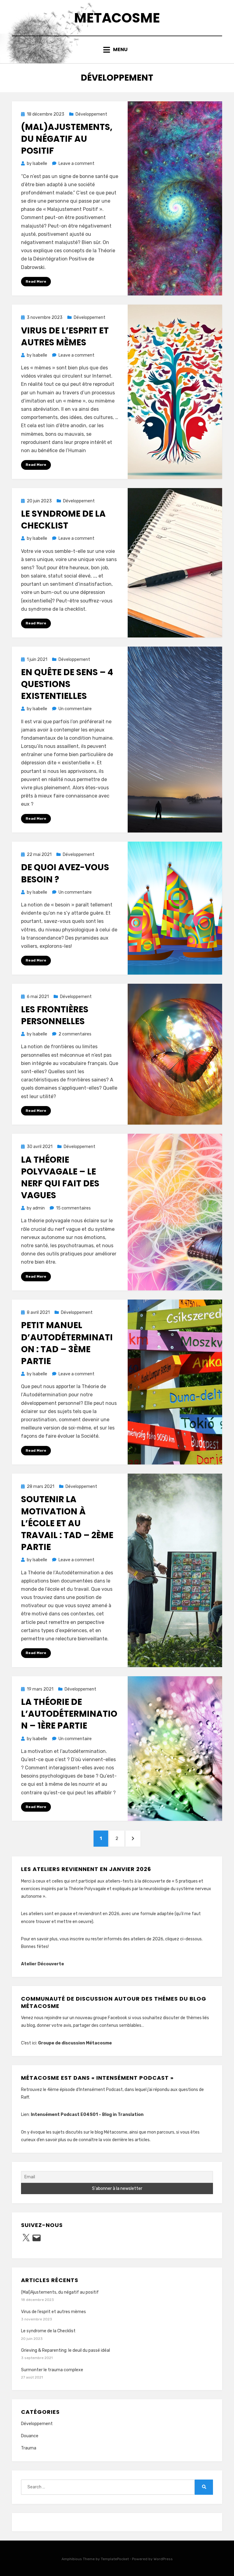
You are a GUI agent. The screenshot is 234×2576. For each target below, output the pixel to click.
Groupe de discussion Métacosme (75, 2043)
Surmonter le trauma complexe (52, 2370)
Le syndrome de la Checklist (63, 520)
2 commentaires (75, 1034)
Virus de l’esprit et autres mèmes (65, 337)
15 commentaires (73, 1208)
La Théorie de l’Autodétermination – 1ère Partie (69, 1714)
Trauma (29, 2448)
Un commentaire (75, 709)
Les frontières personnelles (55, 1015)
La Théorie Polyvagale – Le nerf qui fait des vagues (60, 1178)
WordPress (163, 2559)
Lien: (26, 2115)
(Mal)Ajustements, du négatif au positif (67, 139)
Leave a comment (76, 164)
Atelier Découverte (43, 1964)
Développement (91, 114)
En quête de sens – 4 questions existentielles (67, 684)
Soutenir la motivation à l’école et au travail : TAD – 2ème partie (67, 1523)
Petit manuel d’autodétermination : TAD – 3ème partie (67, 1343)
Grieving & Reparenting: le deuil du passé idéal (66, 2350)
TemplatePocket (115, 2559)
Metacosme (117, 18)
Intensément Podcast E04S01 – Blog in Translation (87, 2115)
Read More (36, 281)
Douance (30, 2436)
